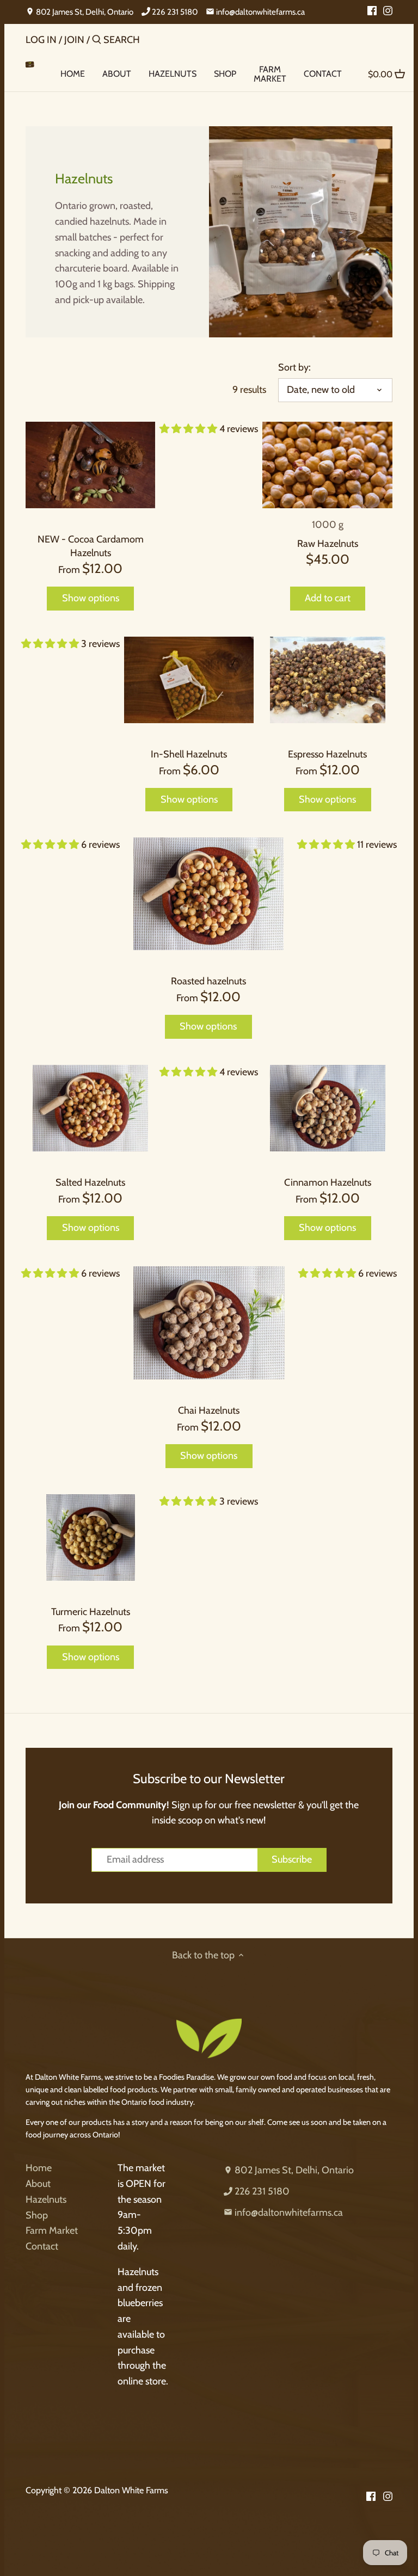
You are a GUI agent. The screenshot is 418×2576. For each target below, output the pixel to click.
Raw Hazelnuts (328, 544)
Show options (91, 598)
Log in (41, 40)
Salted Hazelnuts (90, 1182)
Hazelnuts (46, 2199)
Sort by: (294, 368)
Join (74, 40)
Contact (42, 2246)
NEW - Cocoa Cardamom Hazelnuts (91, 546)
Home (39, 2168)
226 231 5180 (174, 12)
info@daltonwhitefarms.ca (260, 12)
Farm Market (52, 2230)
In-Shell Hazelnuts (189, 754)
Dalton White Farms (131, 2490)
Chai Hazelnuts (209, 1410)
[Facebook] (372, 10)
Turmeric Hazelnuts (91, 1612)
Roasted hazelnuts (208, 981)
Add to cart (328, 598)
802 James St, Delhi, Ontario (84, 12)
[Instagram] (388, 10)
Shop (37, 2215)
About (38, 2184)
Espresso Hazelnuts (327, 754)
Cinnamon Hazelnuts (328, 1182)
